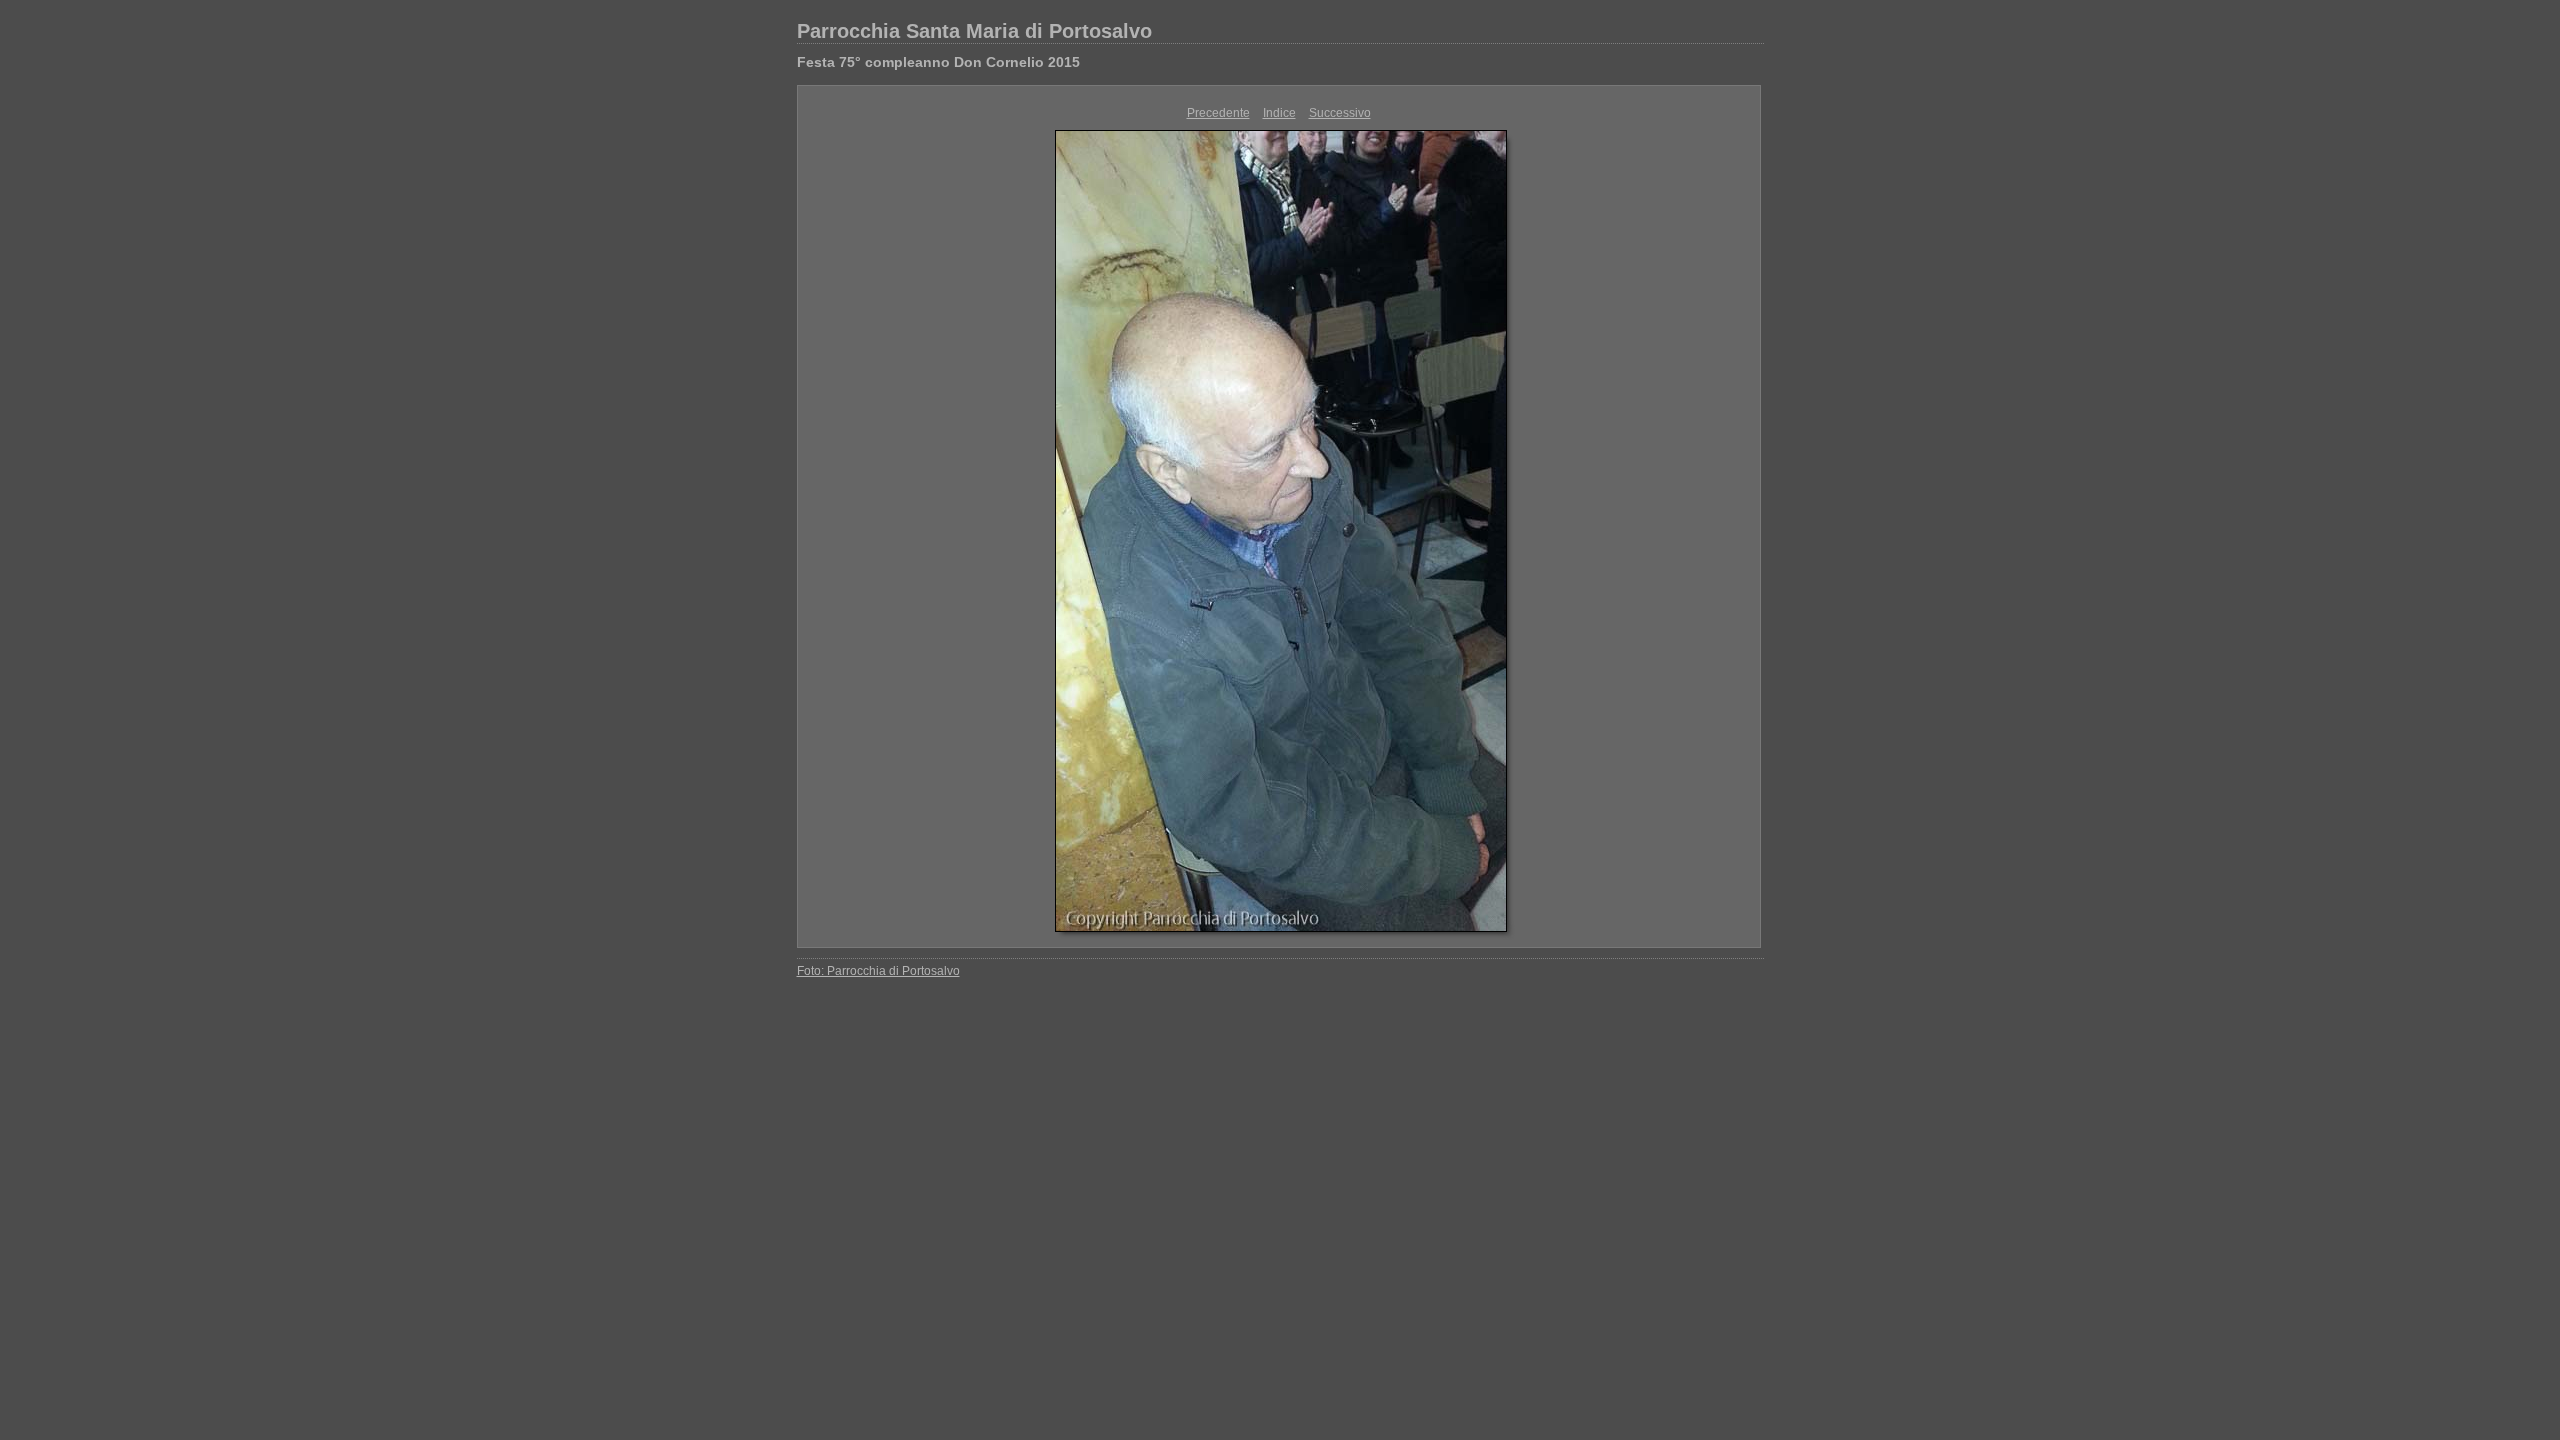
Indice (1279, 113)
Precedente (1218, 113)
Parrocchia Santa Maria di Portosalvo (974, 31)
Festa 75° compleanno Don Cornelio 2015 (938, 62)
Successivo (1340, 113)
